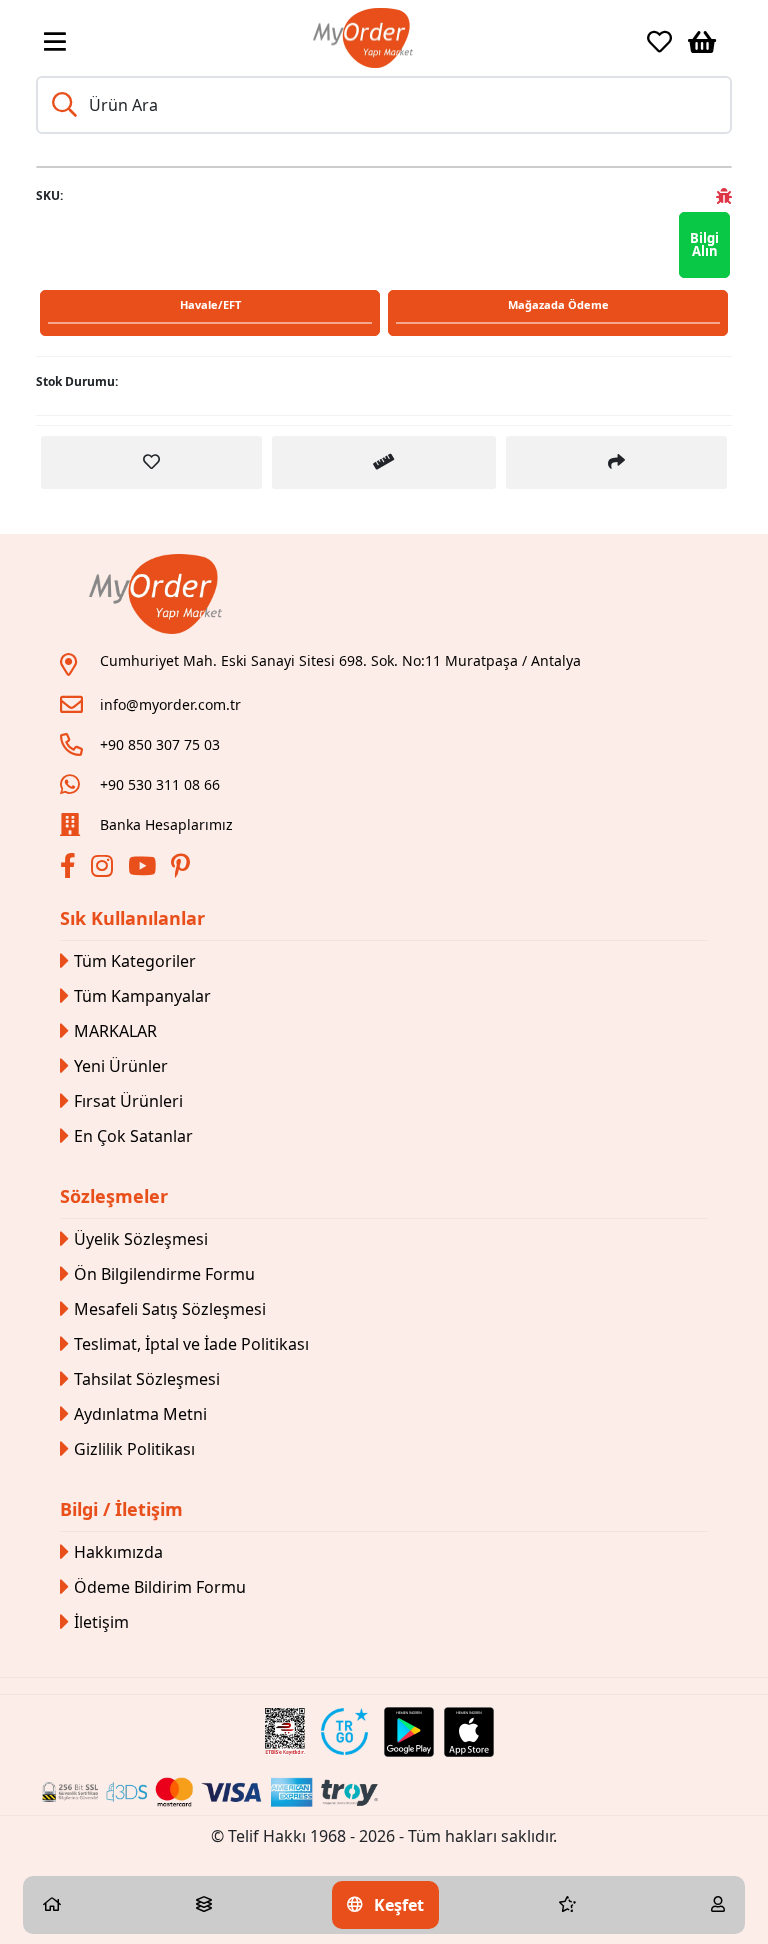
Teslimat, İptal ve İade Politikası (191, 1344)
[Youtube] (144, 869)
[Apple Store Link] (469, 1732)
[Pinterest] (183, 869)
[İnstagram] (104, 869)
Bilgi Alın (704, 244)
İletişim (101, 1622)
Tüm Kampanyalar (142, 996)
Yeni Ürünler (121, 1066)
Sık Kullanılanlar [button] (132, 918)
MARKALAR (115, 1031)
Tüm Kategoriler (135, 961)
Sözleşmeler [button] (114, 1196)
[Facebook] (70, 869)
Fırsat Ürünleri (128, 1101)
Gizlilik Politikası (134, 1449)
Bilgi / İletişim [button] (121, 1509)
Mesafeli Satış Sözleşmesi (170, 1309)
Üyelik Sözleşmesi (141, 1239)
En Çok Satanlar (133, 1136)
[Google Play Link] (409, 1732)
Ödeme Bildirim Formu (160, 1587)
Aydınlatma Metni (140, 1414)
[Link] (363, 38)
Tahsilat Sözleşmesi (147, 1379)
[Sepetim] (702, 42)
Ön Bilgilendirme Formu (164, 1274)
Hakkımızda (118, 1552)
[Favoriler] (659, 42)
